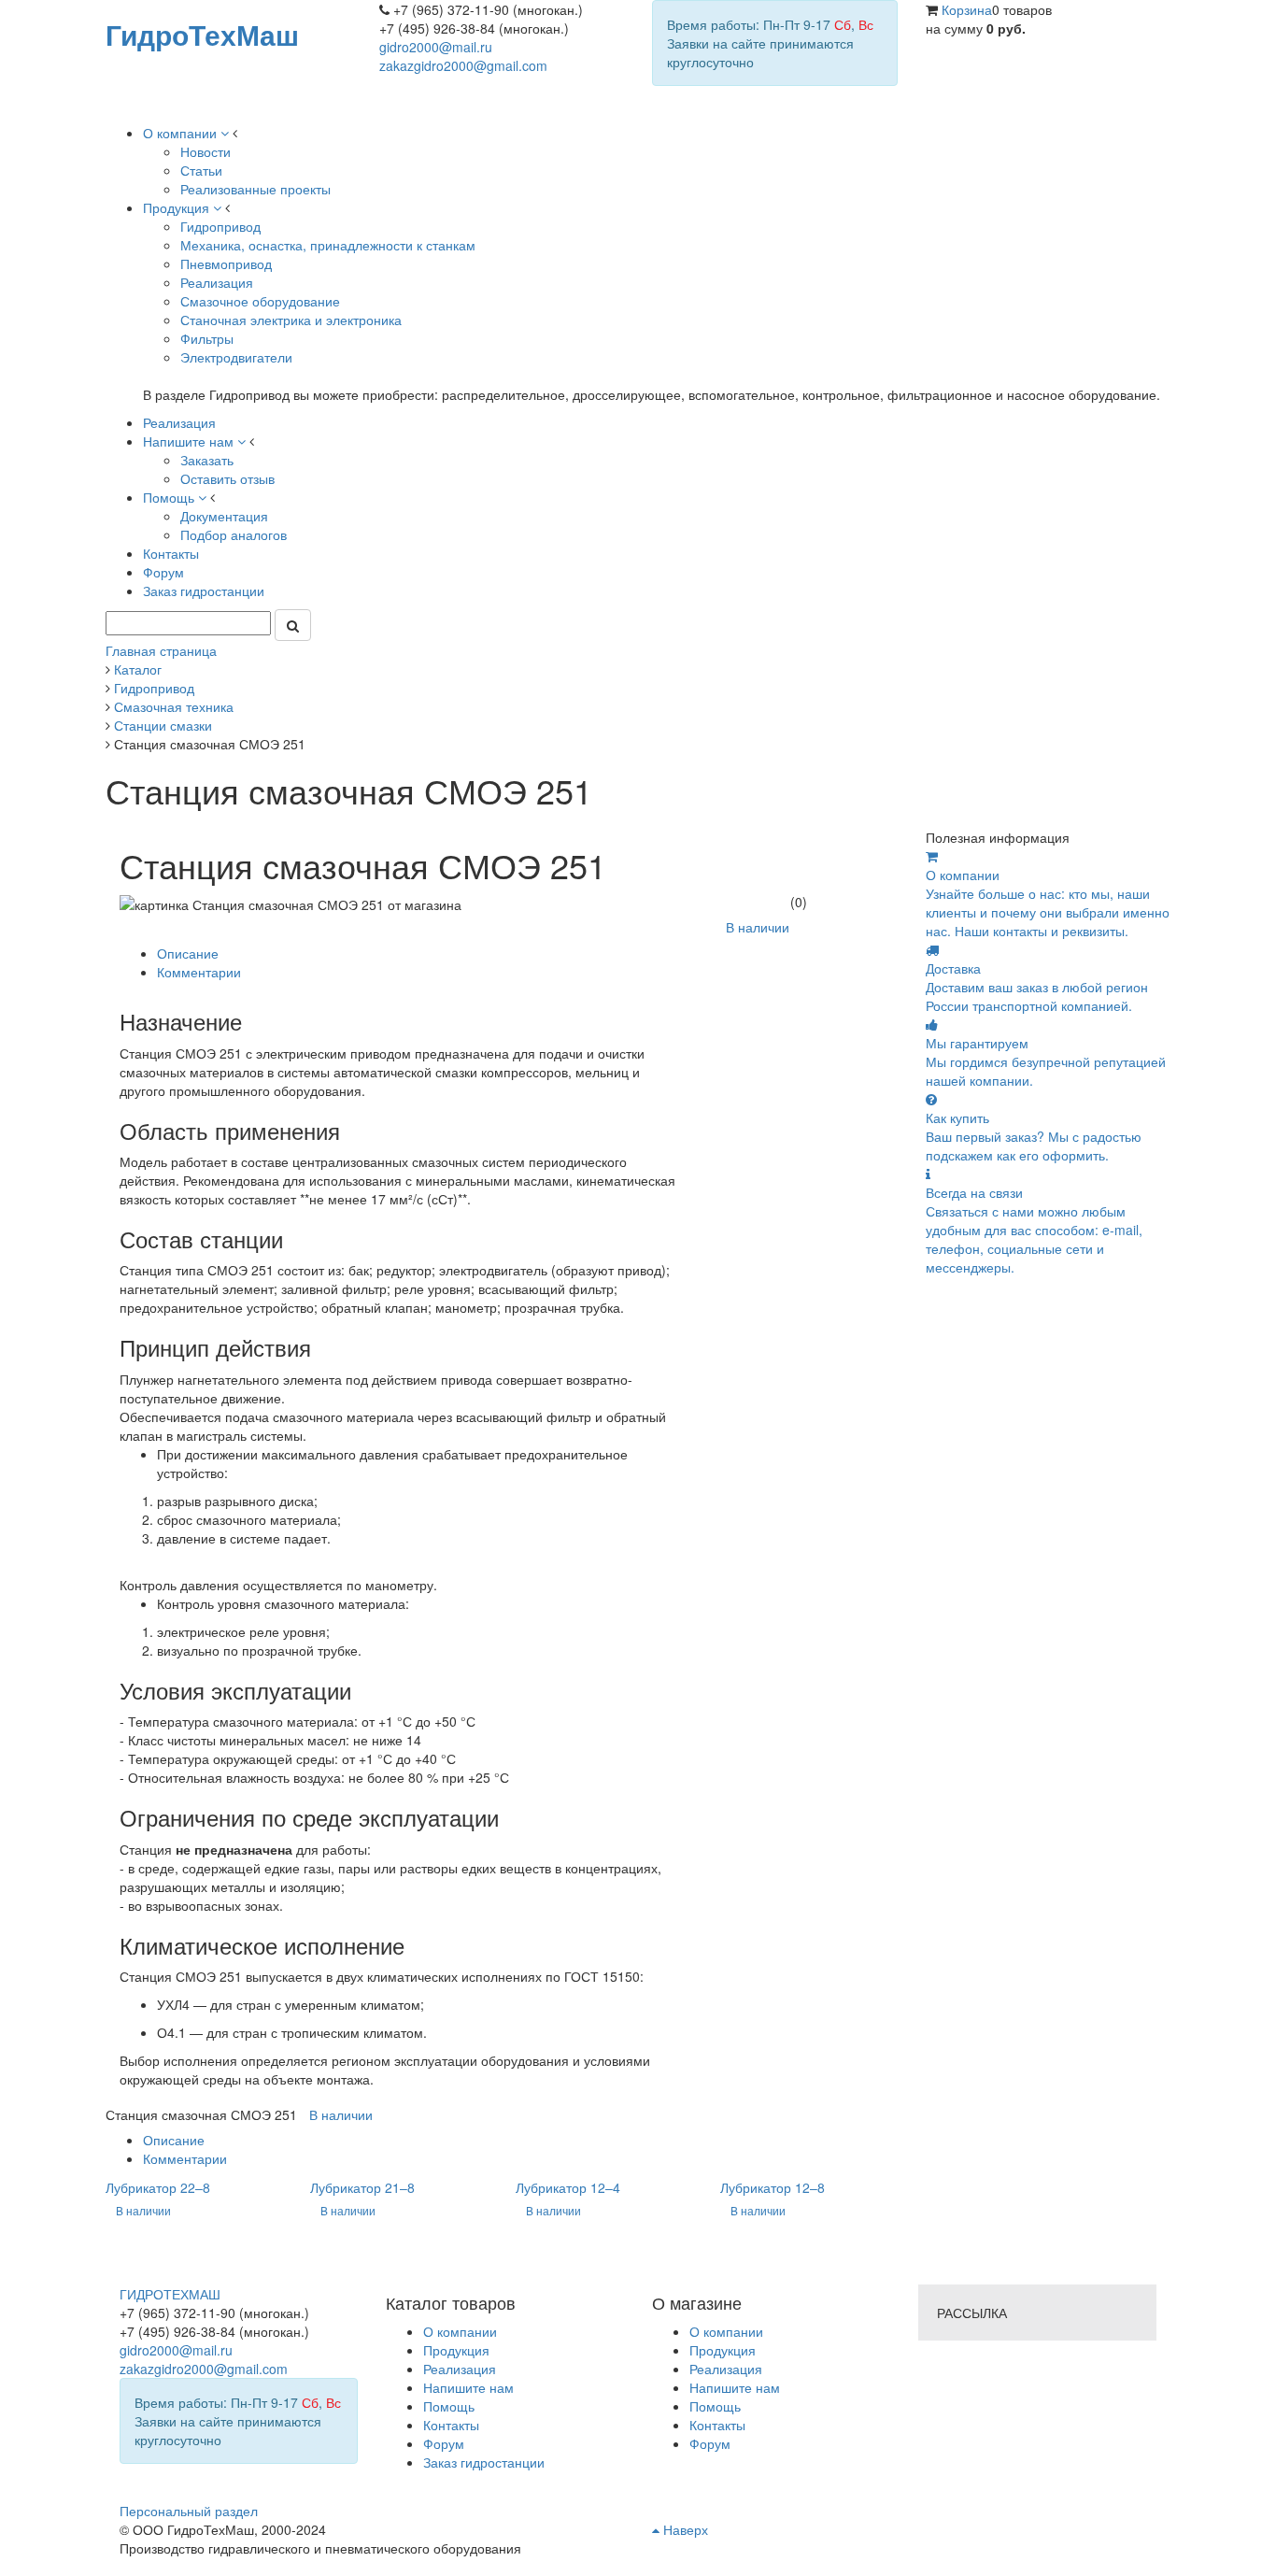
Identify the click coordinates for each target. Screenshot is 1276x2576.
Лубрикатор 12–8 (773, 2187)
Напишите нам (735, 2387)
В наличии (758, 927)
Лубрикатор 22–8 (158, 2187)
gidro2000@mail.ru (436, 47)
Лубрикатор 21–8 (362, 2187)
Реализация (726, 2369)
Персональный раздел (189, 2511)
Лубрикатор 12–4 (568, 2187)
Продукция (723, 2350)
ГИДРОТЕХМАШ (170, 2294)
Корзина (967, 9)
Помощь (715, 2406)
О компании (726, 2331)
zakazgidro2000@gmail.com (463, 65)
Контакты (717, 2425)
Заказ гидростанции (484, 2462)
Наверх (684, 2529)
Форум (710, 2443)
